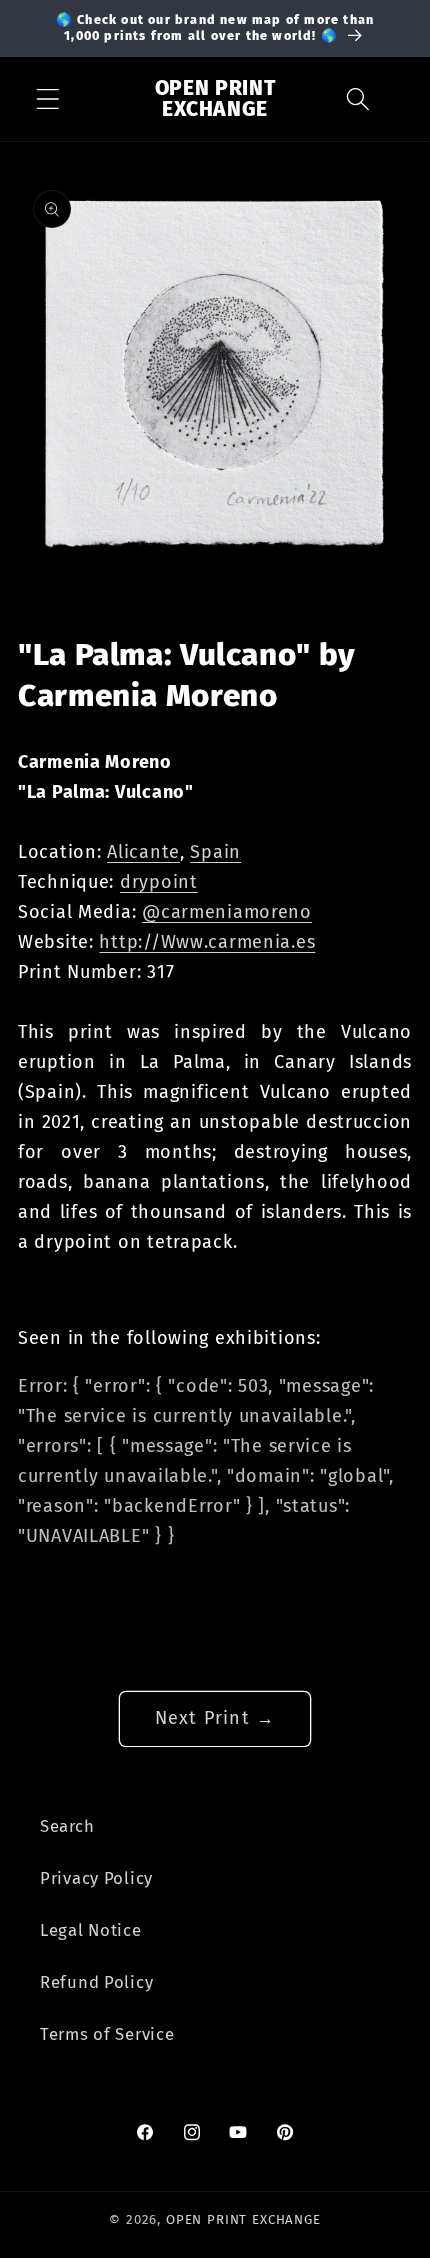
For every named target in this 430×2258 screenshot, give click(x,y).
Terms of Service (107, 2034)
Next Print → (215, 1718)
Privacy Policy (96, 1878)
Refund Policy (96, 1982)
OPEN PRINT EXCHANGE (243, 2219)
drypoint (159, 882)
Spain (215, 852)
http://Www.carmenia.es (207, 942)
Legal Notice (91, 1930)
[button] (48, 98)
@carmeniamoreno (227, 912)
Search (67, 1826)
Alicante (143, 852)
